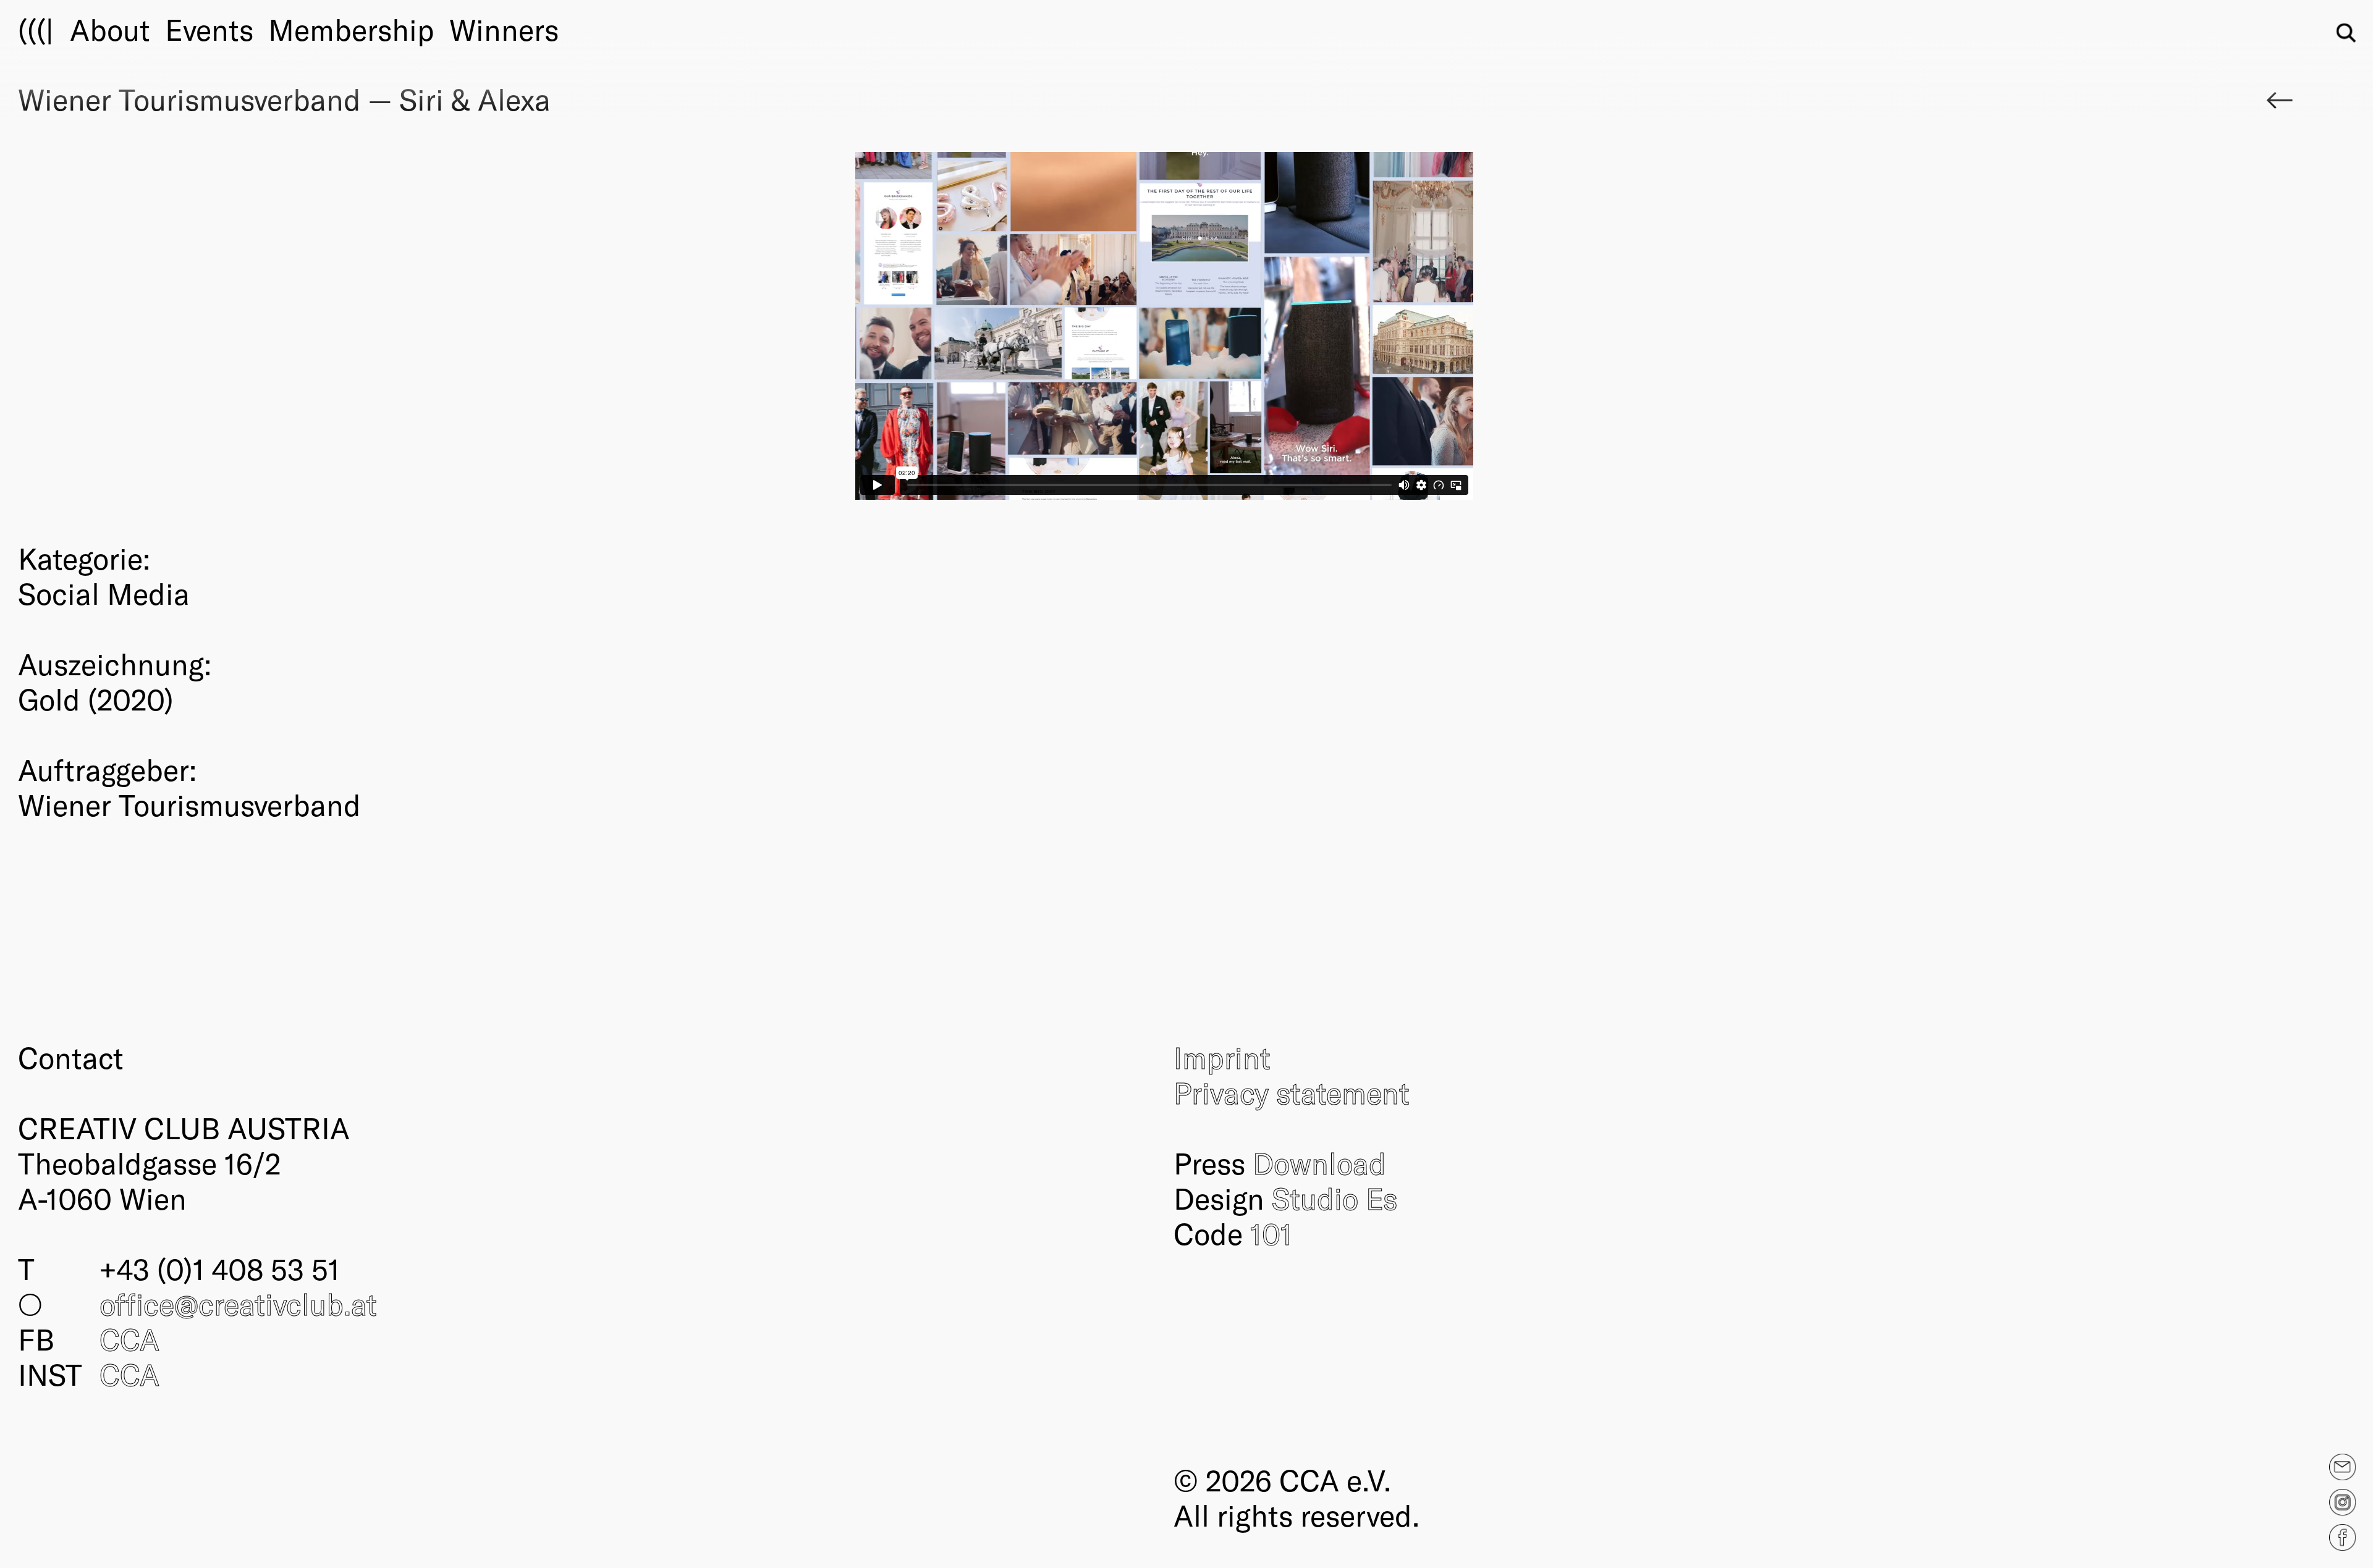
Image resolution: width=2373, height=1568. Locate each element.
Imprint (1222, 1057)
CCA (129, 1339)
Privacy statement (1292, 1092)
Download (1319, 1163)
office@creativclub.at (238, 1304)
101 (1271, 1233)
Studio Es (1335, 1198)
